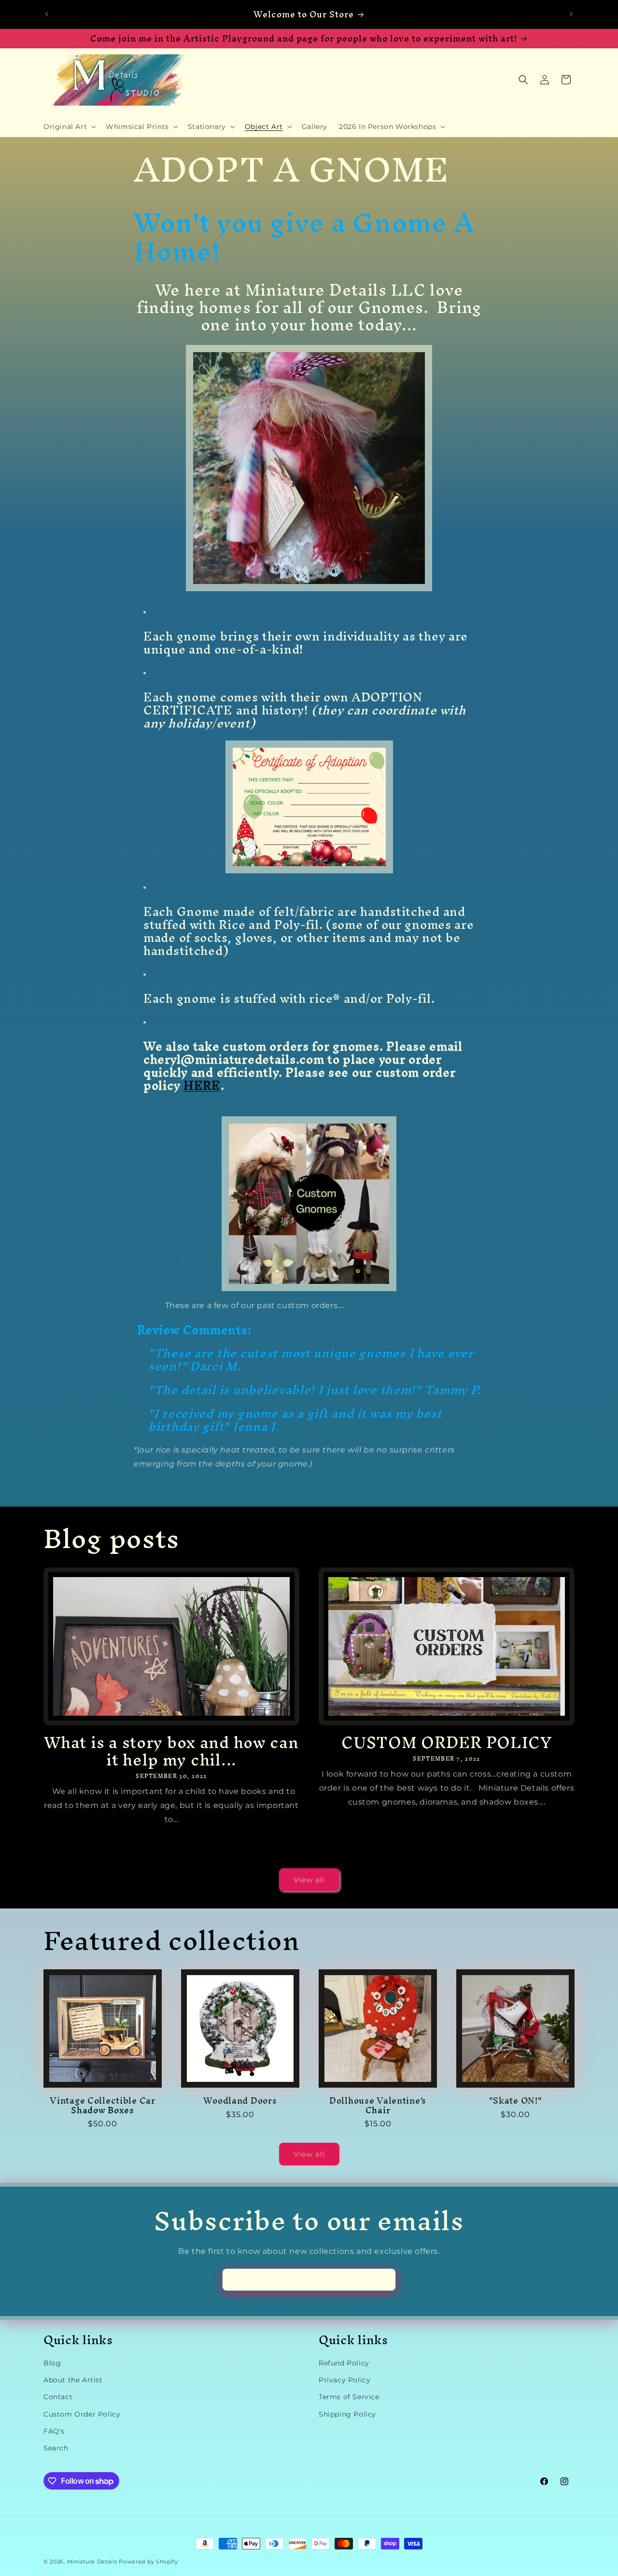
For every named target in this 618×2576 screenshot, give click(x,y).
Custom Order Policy (82, 2414)
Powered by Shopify (148, 2562)
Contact (58, 2397)
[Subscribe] (385, 2280)
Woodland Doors (240, 2100)
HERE (202, 1085)
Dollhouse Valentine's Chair (378, 2105)
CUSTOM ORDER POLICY (447, 1742)
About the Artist (73, 2380)
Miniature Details (92, 2562)
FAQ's (54, 2431)
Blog (52, 2363)
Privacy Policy (344, 2380)
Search (56, 2448)
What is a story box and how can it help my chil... (171, 1751)
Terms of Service (349, 2397)
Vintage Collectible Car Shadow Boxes (103, 2105)
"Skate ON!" (516, 2100)
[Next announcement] (571, 14)
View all (309, 1880)
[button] (69, 127)
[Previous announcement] (47, 14)
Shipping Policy (347, 2414)
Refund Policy (344, 2363)
